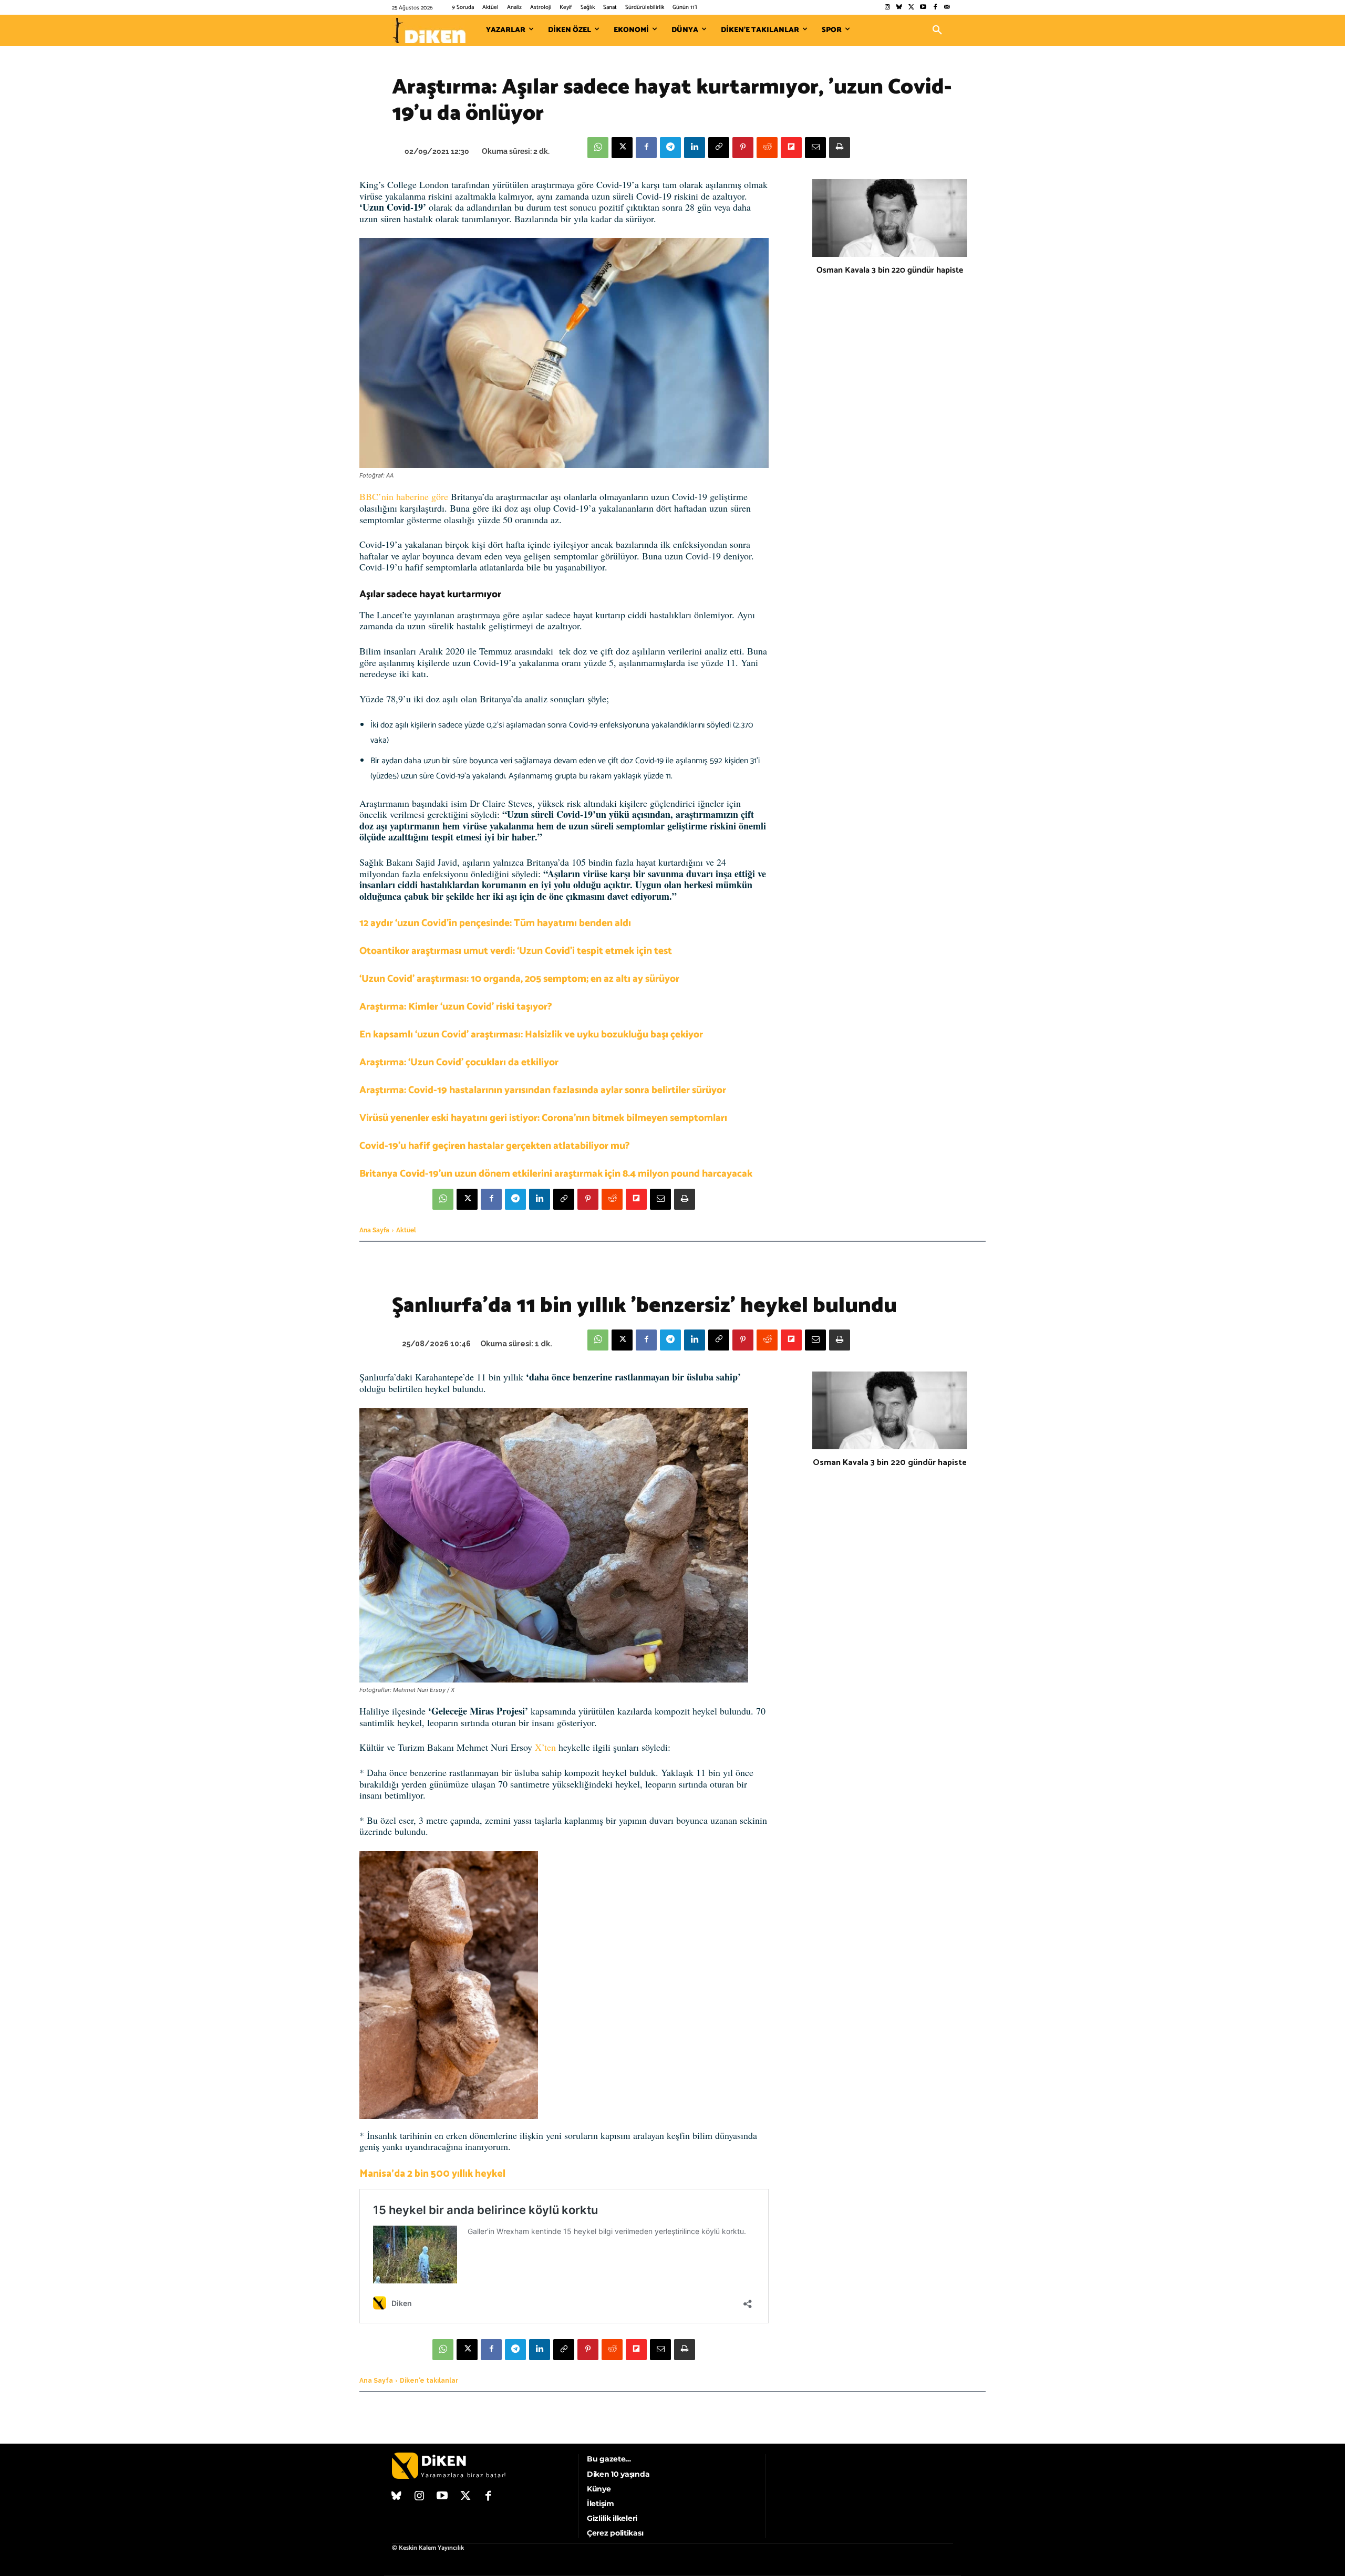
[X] (622, 148)
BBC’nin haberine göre (404, 496)
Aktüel (406, 1230)
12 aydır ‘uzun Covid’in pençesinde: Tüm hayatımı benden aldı (495, 923)
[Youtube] (923, 8)
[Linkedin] (695, 148)
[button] (937, 30)
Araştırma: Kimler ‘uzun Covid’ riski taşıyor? (456, 1007)
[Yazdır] (840, 148)
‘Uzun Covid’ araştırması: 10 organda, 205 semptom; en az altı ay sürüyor (519, 979)
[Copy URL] (719, 148)
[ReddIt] (767, 148)
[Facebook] (935, 8)
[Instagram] (887, 8)
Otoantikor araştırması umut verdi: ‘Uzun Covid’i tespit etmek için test (516, 951)
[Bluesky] (899, 8)
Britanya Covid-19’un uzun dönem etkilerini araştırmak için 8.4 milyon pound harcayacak (556, 1174)
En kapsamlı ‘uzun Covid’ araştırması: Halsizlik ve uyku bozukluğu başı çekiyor (531, 1035)
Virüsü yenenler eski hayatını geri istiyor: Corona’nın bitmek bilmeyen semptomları (543, 1118)
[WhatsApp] (598, 148)
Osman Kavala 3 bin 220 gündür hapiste (890, 270)
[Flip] (791, 148)
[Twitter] (911, 8)
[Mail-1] (947, 8)
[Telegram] (670, 148)
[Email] (815, 148)
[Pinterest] (743, 148)
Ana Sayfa (374, 1230)
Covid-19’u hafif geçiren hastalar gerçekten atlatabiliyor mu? (495, 1146)
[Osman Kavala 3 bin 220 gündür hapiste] (890, 218)
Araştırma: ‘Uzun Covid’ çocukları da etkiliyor (459, 1062)
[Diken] (429, 30)
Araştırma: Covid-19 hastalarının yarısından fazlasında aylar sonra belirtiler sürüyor (543, 1090)
